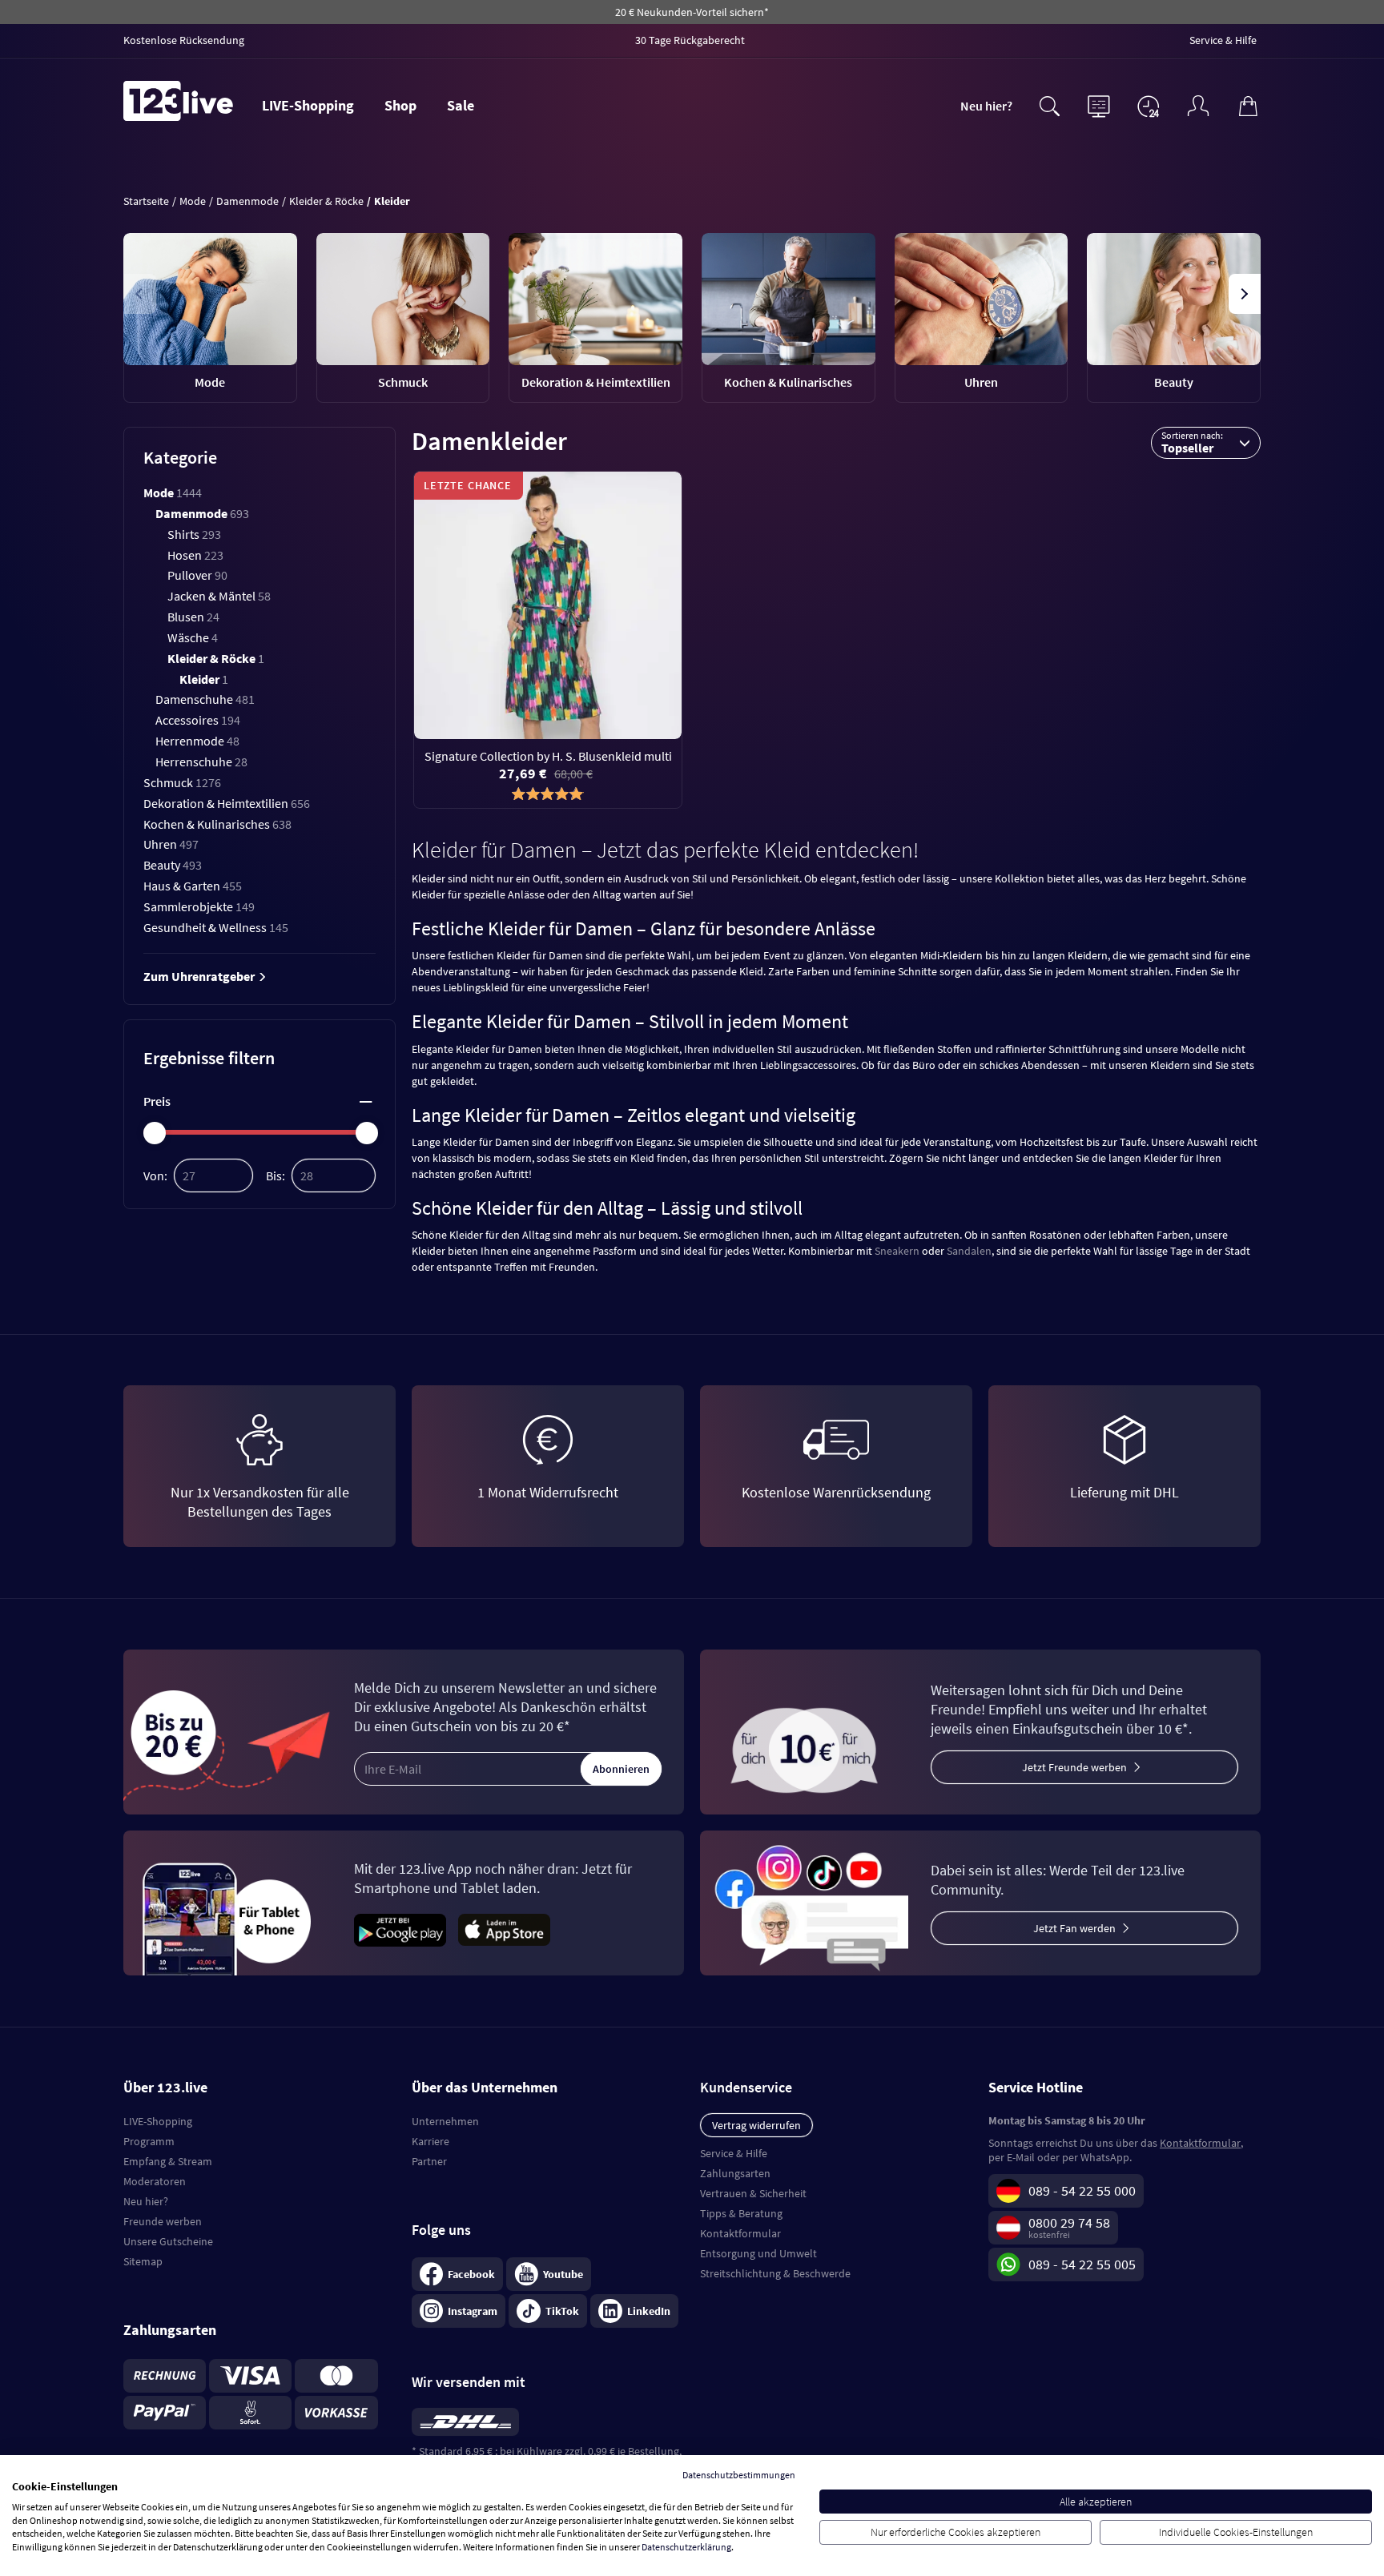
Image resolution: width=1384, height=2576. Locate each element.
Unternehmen (445, 2121)
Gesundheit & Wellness (216, 927)
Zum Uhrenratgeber (200, 976)
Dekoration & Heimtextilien (227, 803)
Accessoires (198, 720)
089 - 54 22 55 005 (1082, 2264)
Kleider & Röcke (216, 658)
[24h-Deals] (1149, 106)
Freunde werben (163, 2221)
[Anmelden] (1198, 104)
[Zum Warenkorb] (1248, 104)
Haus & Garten (193, 886)
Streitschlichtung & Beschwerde (775, 2273)
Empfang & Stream (168, 2161)
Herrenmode (197, 741)
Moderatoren (155, 2181)
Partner (429, 2161)
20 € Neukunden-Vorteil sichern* (692, 12)
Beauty (173, 865)
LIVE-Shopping (308, 105)
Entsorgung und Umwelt (758, 2253)
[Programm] (1099, 104)
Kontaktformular (740, 2233)
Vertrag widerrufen (756, 2125)
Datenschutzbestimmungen (739, 2475)
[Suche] (1049, 104)
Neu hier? (986, 106)
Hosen (195, 555)
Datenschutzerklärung (686, 2547)
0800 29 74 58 (1069, 2222)
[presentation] (140, 294)
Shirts (194, 534)
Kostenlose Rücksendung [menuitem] (184, 40)
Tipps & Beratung (741, 2213)
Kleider (204, 679)
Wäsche (193, 637)
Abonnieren (621, 1769)
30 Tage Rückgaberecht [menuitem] (690, 40)
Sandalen (969, 1251)
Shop (400, 105)
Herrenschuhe (201, 762)
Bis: (276, 1175)
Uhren (171, 844)
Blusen (193, 617)
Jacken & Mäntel (219, 596)
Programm (149, 2141)
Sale (461, 105)
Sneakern (897, 1251)
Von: (155, 1175)
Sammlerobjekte (199, 906)
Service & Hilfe (734, 2153)
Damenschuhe (205, 699)
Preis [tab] (157, 1101)
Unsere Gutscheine (168, 2241)
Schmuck (182, 782)
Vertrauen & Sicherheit (753, 2193)
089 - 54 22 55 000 (1082, 2190)
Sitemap (143, 2261)
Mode (173, 492)
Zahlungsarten (735, 2173)
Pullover (197, 575)
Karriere (430, 2141)
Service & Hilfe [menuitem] (1223, 40)
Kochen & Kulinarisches (217, 824)
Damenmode (202, 513)
